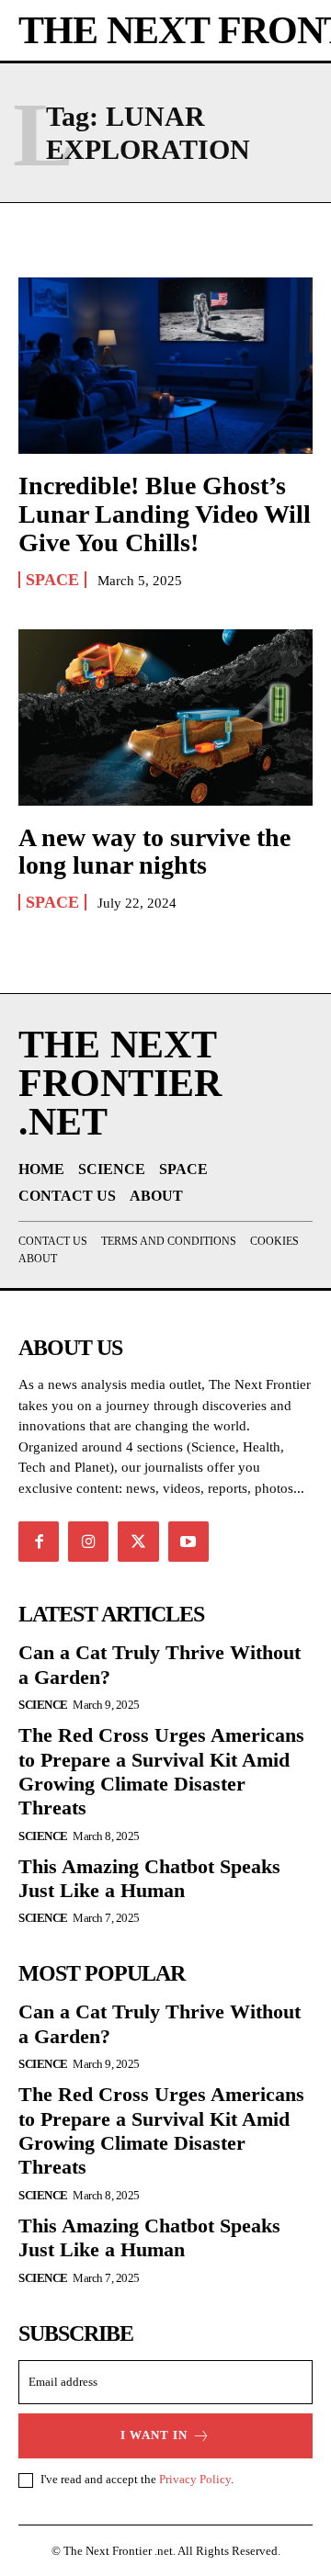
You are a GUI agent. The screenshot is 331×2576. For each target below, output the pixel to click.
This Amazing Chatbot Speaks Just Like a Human (149, 1878)
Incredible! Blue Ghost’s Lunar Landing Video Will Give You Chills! (165, 514)
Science (43, 1705)
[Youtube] (188, 1542)
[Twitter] (138, 1542)
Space (52, 580)
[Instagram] (88, 1542)
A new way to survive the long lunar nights (154, 852)
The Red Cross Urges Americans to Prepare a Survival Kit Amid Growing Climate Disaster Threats (161, 1771)
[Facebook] (39, 1542)
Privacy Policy (195, 2479)
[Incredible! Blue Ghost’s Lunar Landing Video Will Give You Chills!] (165, 366)
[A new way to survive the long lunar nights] (165, 717)
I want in (154, 2435)
